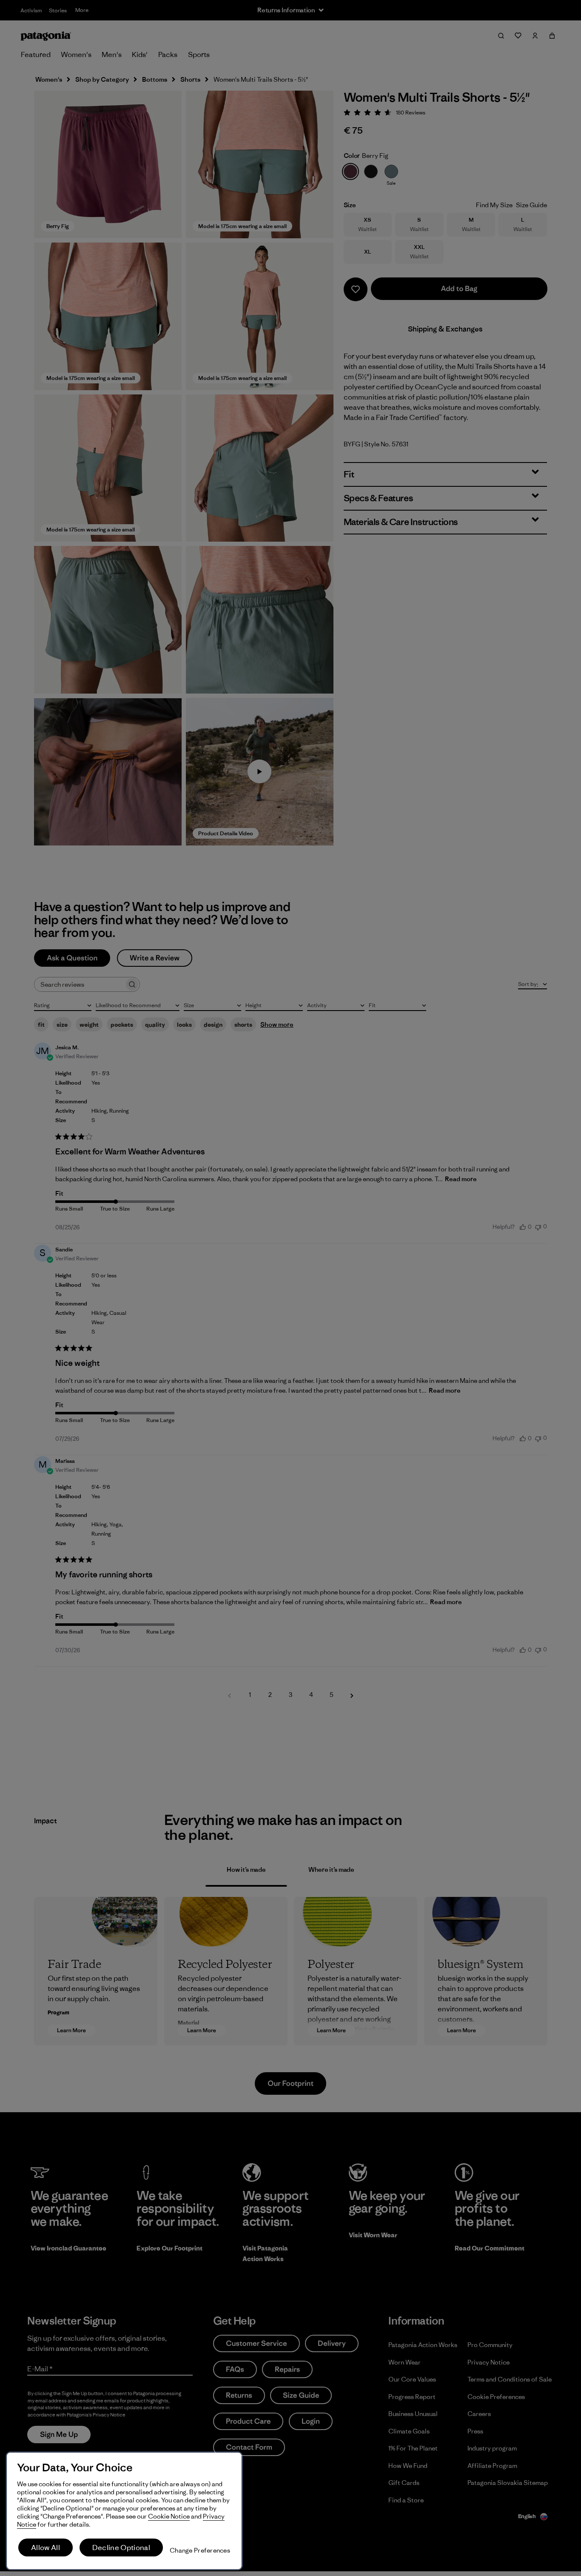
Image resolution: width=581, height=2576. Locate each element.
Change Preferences (200, 2550)
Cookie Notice (169, 2516)
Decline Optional (121, 2547)
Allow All (46, 2547)
